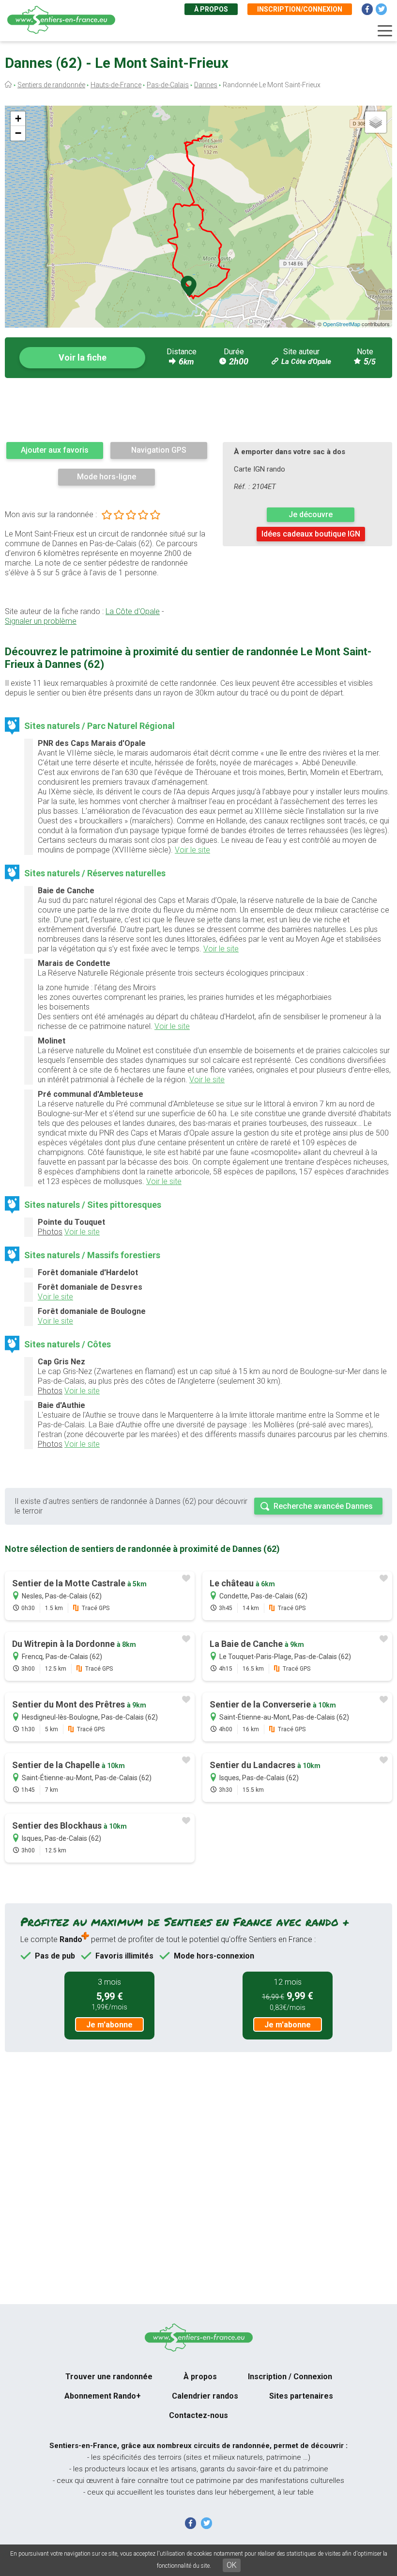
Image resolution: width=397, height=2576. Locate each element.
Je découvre (311, 514)
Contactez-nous (198, 2415)
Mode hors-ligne (107, 477)
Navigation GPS (159, 450)
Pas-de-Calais (168, 85)
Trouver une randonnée (109, 2377)
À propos (211, 9)
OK (232, 2565)
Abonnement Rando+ (103, 2396)
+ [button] (18, 119)
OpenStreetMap (342, 324)
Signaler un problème (41, 621)
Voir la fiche (83, 357)
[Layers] (376, 122)
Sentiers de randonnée (51, 85)
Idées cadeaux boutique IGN (311, 534)
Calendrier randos (205, 2396)
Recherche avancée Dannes (323, 1506)
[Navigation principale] (385, 31)
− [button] (18, 133)
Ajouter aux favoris (55, 450)
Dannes (206, 85)
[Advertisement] (198, 410)
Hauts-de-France (116, 85)
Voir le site (192, 850)
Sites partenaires (301, 2396)
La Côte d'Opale (306, 362)
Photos (50, 1232)
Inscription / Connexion (290, 2377)
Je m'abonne (109, 2025)
